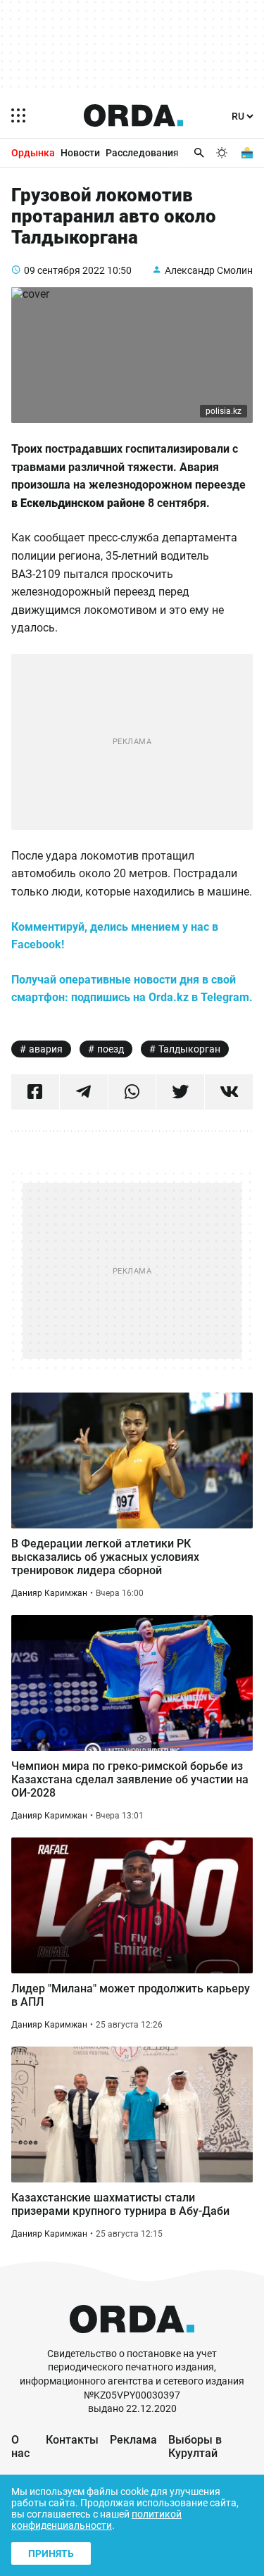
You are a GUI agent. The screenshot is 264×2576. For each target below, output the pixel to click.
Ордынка (33, 153)
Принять (51, 2553)
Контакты (72, 2440)
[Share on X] (180, 1092)
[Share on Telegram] (84, 1092)
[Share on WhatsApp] (132, 1092)
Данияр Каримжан (49, 1593)
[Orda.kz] (132, 2341)
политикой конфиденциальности (96, 2520)
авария (46, 1049)
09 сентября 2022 (64, 270)
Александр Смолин (209, 270)
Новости (80, 153)
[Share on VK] (229, 1092)
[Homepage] (134, 115)
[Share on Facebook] (35, 1092)
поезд (111, 1049)
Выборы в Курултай (195, 2446)
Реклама (133, 2440)
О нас (20, 2446)
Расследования (142, 153)
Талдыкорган (189, 1049)
